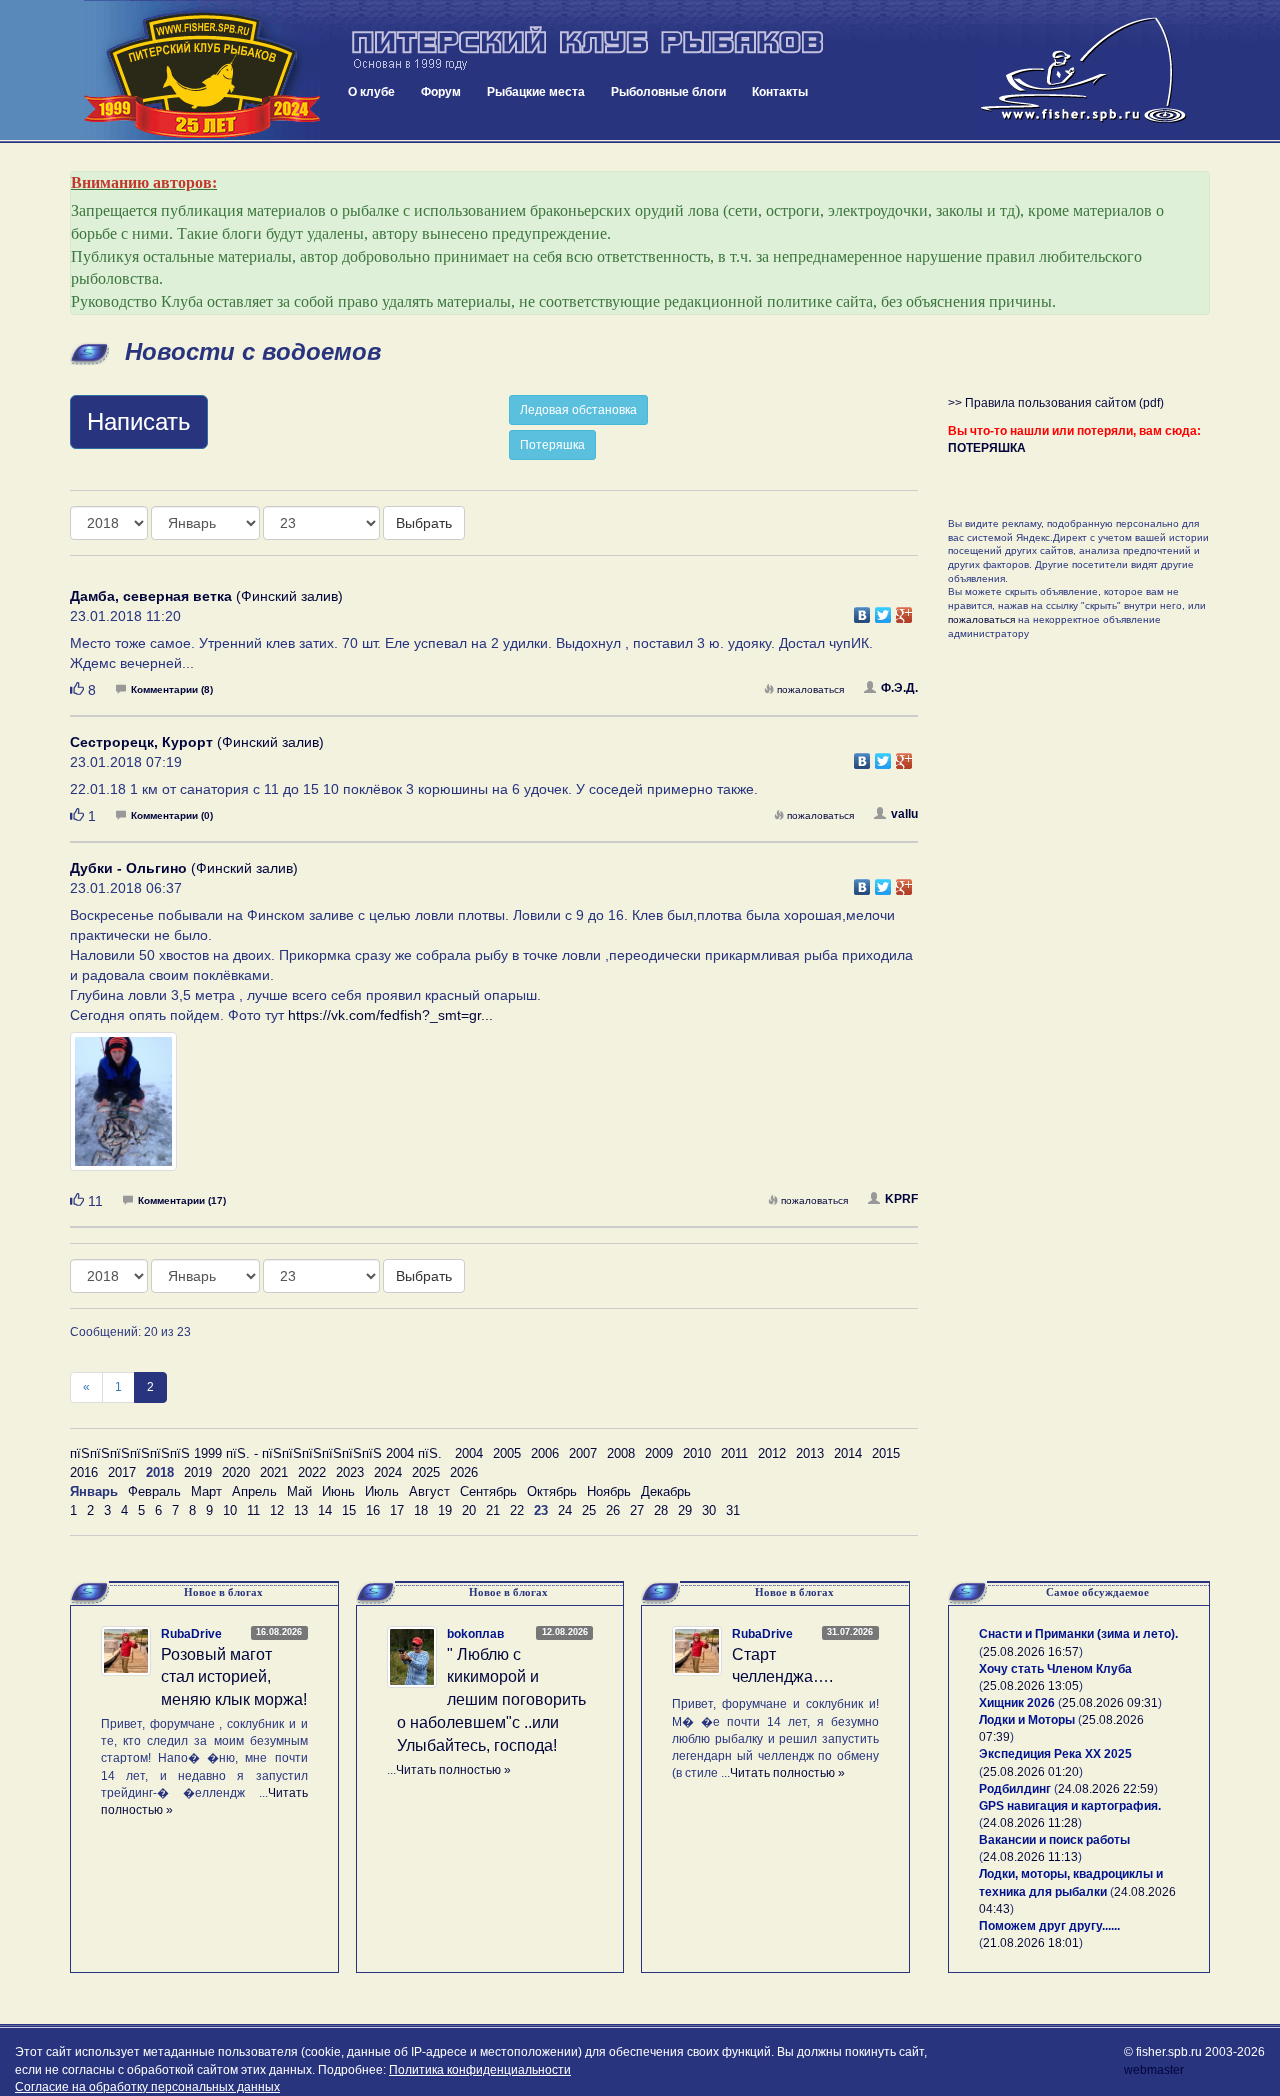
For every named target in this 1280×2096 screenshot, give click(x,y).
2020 (236, 1472)
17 (397, 1510)
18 (421, 1510)
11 (253, 1510)
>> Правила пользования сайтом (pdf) (1056, 403)
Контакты (780, 92)
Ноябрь (609, 1491)
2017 (122, 1472)
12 (277, 1510)
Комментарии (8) (172, 689)
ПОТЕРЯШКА (987, 448)
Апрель (254, 1491)
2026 (464, 1472)
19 (445, 1510)
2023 (350, 1472)
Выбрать (424, 523)
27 (637, 1510)
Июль (382, 1491)
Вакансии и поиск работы (1054, 1840)
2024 (388, 1472)
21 (493, 1510)
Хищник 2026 (1017, 1703)
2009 (659, 1453)
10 (230, 1510)
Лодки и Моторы (1027, 1720)
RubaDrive (191, 1634)
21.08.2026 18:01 (1031, 1943)
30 (709, 1510)
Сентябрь (488, 1491)
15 (349, 1510)
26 (613, 1510)
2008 (621, 1453)
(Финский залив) (206, 596)
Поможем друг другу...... (1049, 1926)
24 (565, 1510)
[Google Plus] (904, 610)
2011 (734, 1453)
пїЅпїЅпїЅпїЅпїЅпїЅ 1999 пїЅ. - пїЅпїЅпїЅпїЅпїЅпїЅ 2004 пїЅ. (256, 1453)
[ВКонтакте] (862, 610)
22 (517, 1510)
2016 (84, 1472)
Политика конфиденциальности (480, 2070)
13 (301, 1510)
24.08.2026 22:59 (1106, 1789)
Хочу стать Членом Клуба (1055, 1669)
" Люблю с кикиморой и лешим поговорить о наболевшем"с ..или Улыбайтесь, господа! (491, 1700)
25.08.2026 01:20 (1031, 1772)
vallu (904, 814)
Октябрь (552, 1491)
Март (206, 1491)
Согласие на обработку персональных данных (147, 2087)
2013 (810, 1453)
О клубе (371, 92)
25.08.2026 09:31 (1110, 1703)
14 (325, 1510)
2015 (886, 1453)
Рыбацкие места (536, 92)
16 (373, 1510)
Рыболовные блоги (668, 92)
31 (733, 1510)
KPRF (901, 1199)
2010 (697, 1453)
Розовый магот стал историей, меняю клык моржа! (234, 1677)
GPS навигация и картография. (1070, 1806)
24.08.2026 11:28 (1030, 1823)
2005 (507, 1453)
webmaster (1154, 2070)
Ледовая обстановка (578, 410)
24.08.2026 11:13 (1030, 1857)
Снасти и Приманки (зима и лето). (1078, 1634)
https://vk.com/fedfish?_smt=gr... (390, 1015)
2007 (583, 1453)
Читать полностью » (453, 1770)
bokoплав (475, 1634)
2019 (198, 1472)
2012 (772, 1453)
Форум (441, 92)
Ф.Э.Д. (899, 688)
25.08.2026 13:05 (1031, 1686)
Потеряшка (552, 445)
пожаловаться (810, 689)
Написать (139, 421)
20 (469, 1510)
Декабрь (666, 1491)
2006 (545, 1453)
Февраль (154, 1491)
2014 (848, 1453)
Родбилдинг (1015, 1789)
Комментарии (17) (182, 1200)
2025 (426, 1472)
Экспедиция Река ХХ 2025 (1055, 1754)
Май (299, 1491)
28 (661, 1510)
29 (685, 1510)
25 (589, 1510)
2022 (312, 1472)
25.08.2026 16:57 (1031, 1652)
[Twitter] (883, 610)
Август (429, 1491)
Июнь (338, 1491)
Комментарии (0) (172, 815)
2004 (469, 1453)
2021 (274, 1472)
